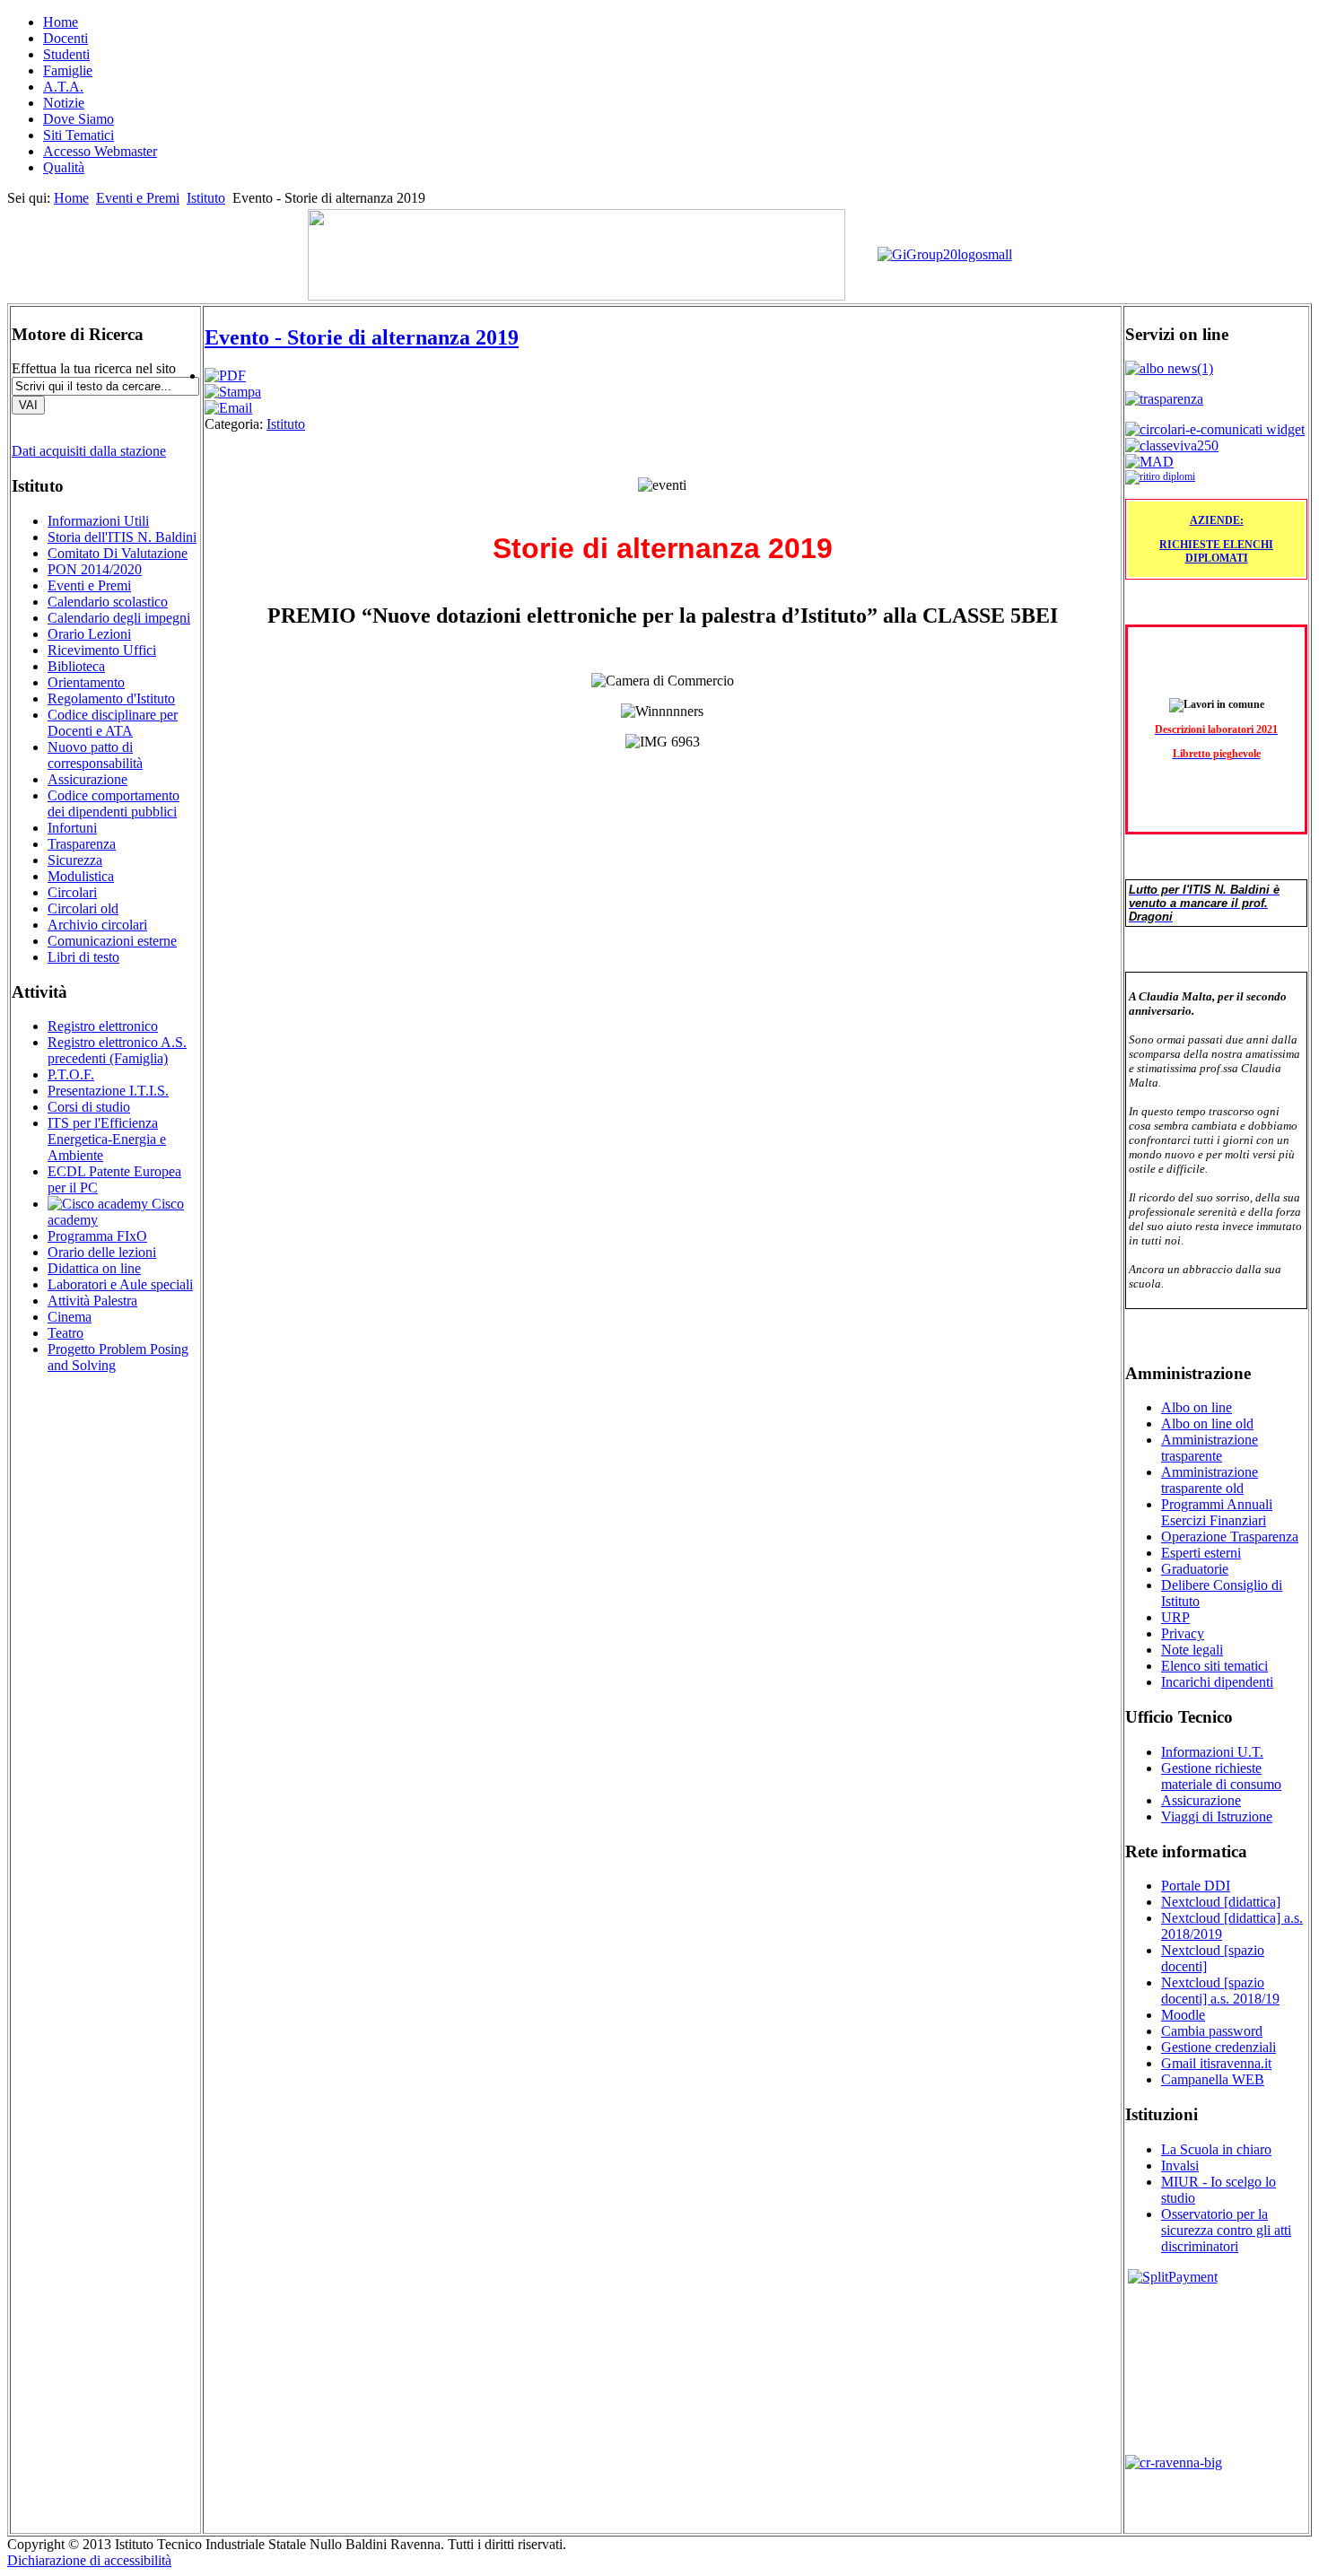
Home (61, 22)
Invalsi (1180, 2166)
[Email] (228, 408)
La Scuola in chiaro (1216, 2149)
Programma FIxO (97, 1236)
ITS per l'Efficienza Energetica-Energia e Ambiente (107, 1139)
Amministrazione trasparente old (1210, 1480)
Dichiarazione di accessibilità (89, 2560)
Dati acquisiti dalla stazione (89, 451)
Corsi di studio (89, 1107)
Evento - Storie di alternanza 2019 (362, 337)
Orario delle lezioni (102, 1252)
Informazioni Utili (98, 521)
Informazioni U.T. (1212, 1752)
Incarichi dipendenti (1217, 1682)
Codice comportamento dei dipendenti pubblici (114, 803)
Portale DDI (1196, 1886)
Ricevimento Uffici (102, 650)
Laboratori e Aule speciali (120, 1284)
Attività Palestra (92, 1301)
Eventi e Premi (138, 198)
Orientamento (86, 682)
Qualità (64, 167)
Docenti (66, 38)
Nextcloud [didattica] (1221, 1902)
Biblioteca (76, 666)
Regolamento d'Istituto (111, 699)
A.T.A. (63, 87)
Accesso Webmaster (100, 151)
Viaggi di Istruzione (1217, 1816)
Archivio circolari (97, 925)
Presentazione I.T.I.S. (108, 1091)
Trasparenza (82, 844)
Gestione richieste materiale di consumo (1221, 1776)
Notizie (64, 103)
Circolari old (83, 908)
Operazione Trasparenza (1230, 1537)
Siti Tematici (79, 135)
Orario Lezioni (89, 634)
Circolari (72, 892)
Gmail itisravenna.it (1216, 2063)
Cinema (70, 1317)
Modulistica (81, 876)
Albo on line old (1207, 1423)
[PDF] (225, 375)
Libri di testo (83, 957)
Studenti (66, 54)
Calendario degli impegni (119, 618)
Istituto (206, 198)
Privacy (1183, 1633)
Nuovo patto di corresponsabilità (95, 755)
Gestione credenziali (1219, 2047)
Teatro (66, 1333)
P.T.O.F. (71, 1074)
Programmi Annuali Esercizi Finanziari (1217, 1512)
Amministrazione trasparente (1210, 1448)
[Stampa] (233, 392)
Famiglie (68, 70)
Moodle (1183, 2015)
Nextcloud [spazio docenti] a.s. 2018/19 (1220, 1991)
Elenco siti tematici (1214, 1666)
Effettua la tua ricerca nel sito (94, 368)
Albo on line (1197, 1407)
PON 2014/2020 (95, 569)
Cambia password (1212, 2031)
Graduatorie (1195, 1569)
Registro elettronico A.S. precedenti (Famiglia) (117, 1050)
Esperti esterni (1201, 1553)
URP (1175, 1617)
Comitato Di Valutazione (118, 553)
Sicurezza (75, 860)
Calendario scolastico (108, 602)
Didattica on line (94, 1268)
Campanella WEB (1213, 2079)
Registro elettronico (103, 1026)
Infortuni (72, 828)
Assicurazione (87, 779)
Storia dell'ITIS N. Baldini (122, 537)
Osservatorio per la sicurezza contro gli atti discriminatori (1226, 2230)
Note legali (1192, 1650)
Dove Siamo (79, 119)
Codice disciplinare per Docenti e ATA (113, 723)
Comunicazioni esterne (112, 941)
